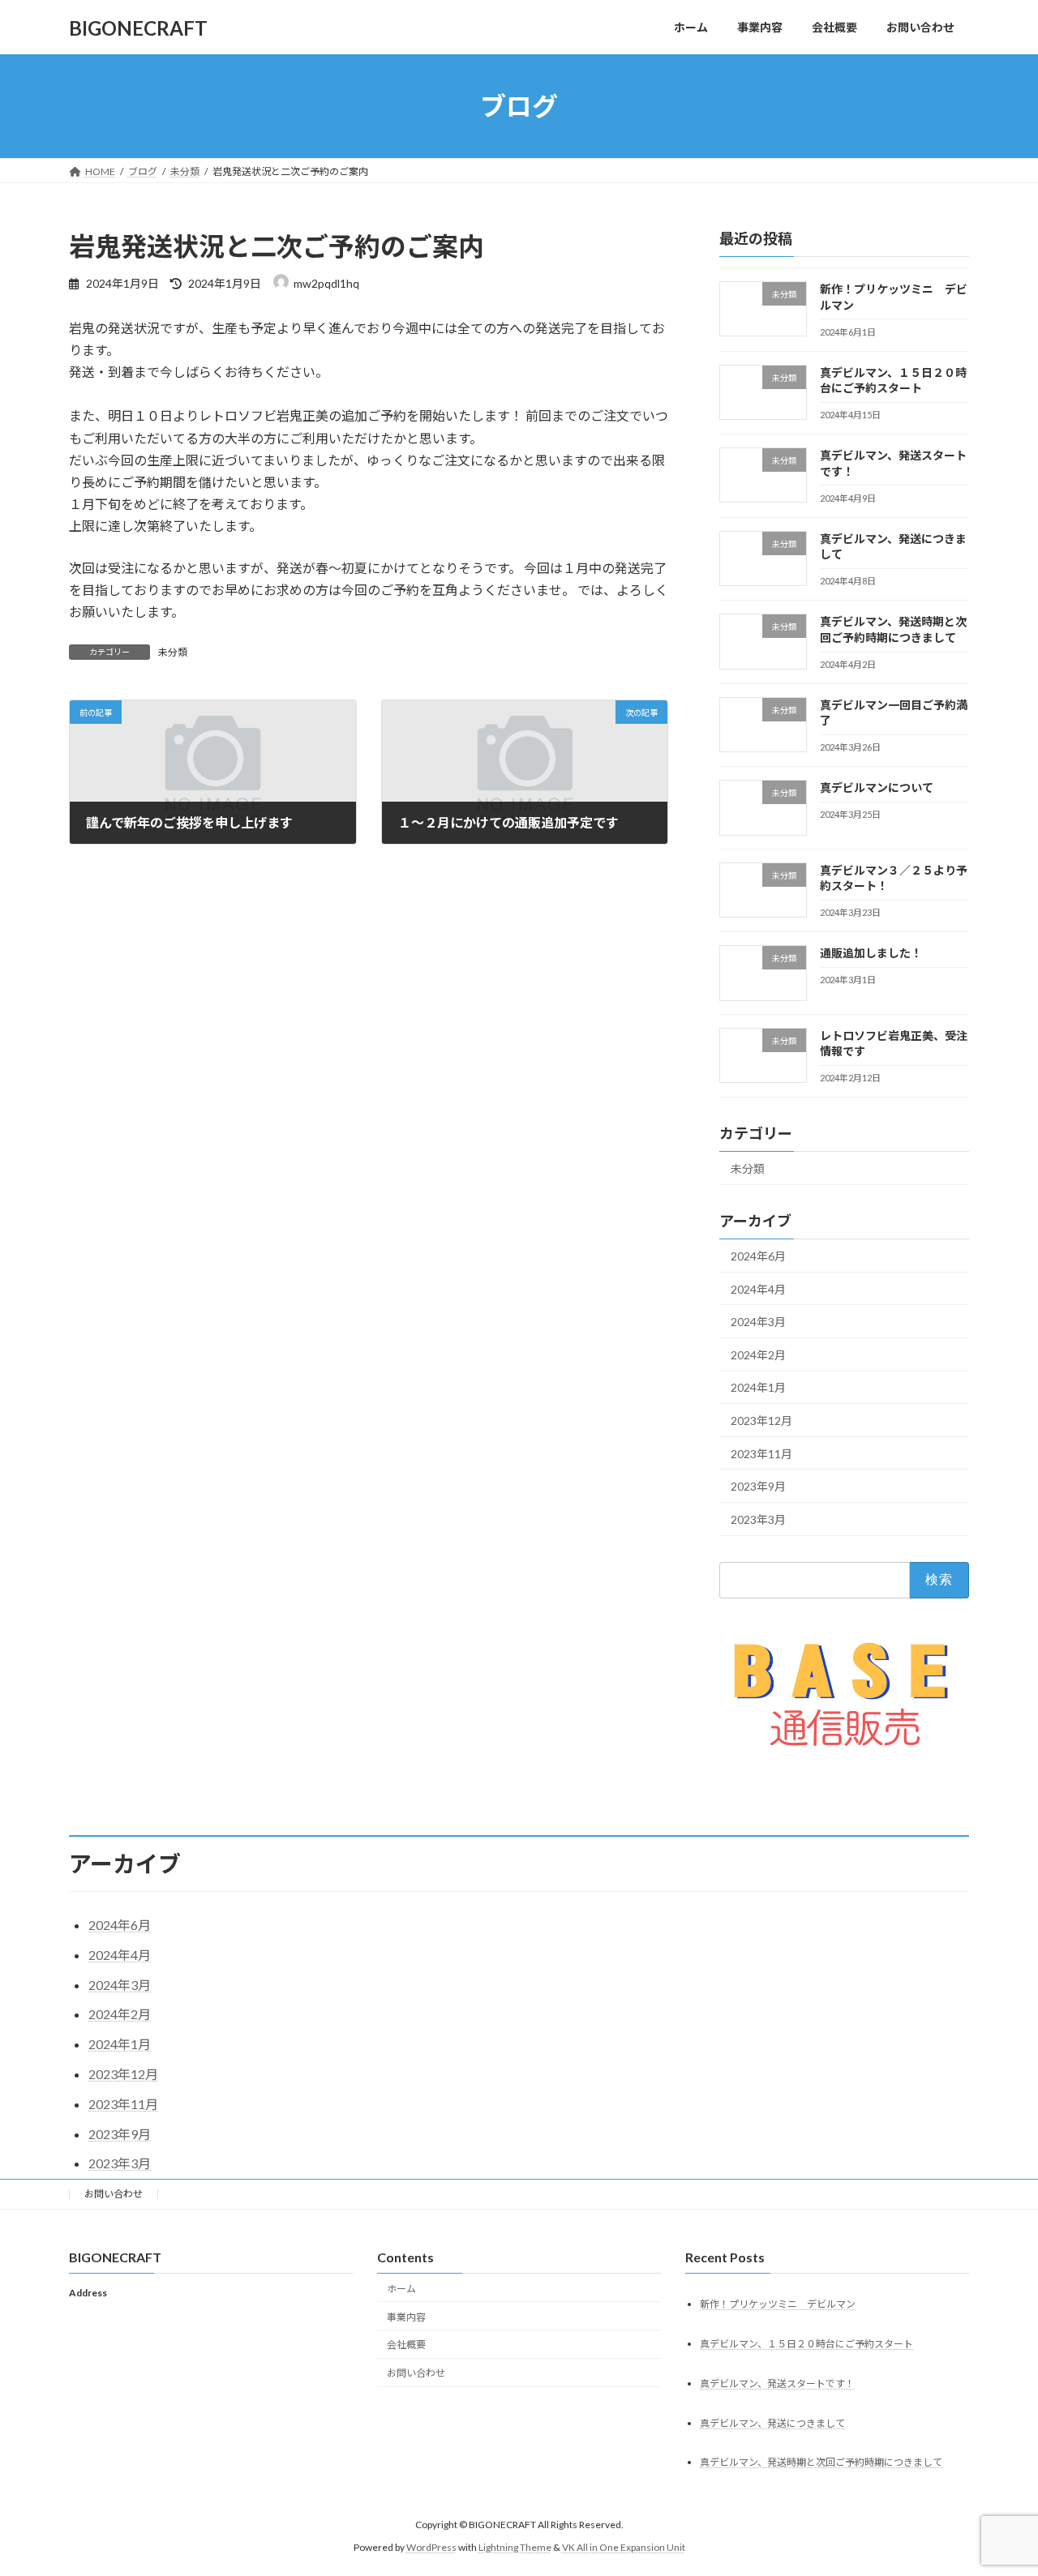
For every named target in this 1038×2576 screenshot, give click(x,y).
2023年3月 (758, 1519)
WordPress (431, 2548)
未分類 (173, 652)
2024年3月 (758, 1322)
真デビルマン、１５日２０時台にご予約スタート (806, 2344)
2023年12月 (761, 1421)
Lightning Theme (515, 2548)
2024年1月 (758, 1388)
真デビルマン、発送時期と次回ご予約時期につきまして (821, 2463)
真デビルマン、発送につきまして (772, 2423)
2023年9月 (758, 1486)
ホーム (401, 2289)
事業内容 (406, 2317)
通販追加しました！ (871, 954)
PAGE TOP (998, 2484)
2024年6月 (758, 1256)
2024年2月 (758, 1355)
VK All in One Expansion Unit (624, 2548)
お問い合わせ (114, 2194)
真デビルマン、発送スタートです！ (777, 2383)
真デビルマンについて (877, 788)
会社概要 (406, 2345)
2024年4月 (758, 1289)
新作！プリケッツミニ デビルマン (778, 2304)
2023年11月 (761, 1454)
